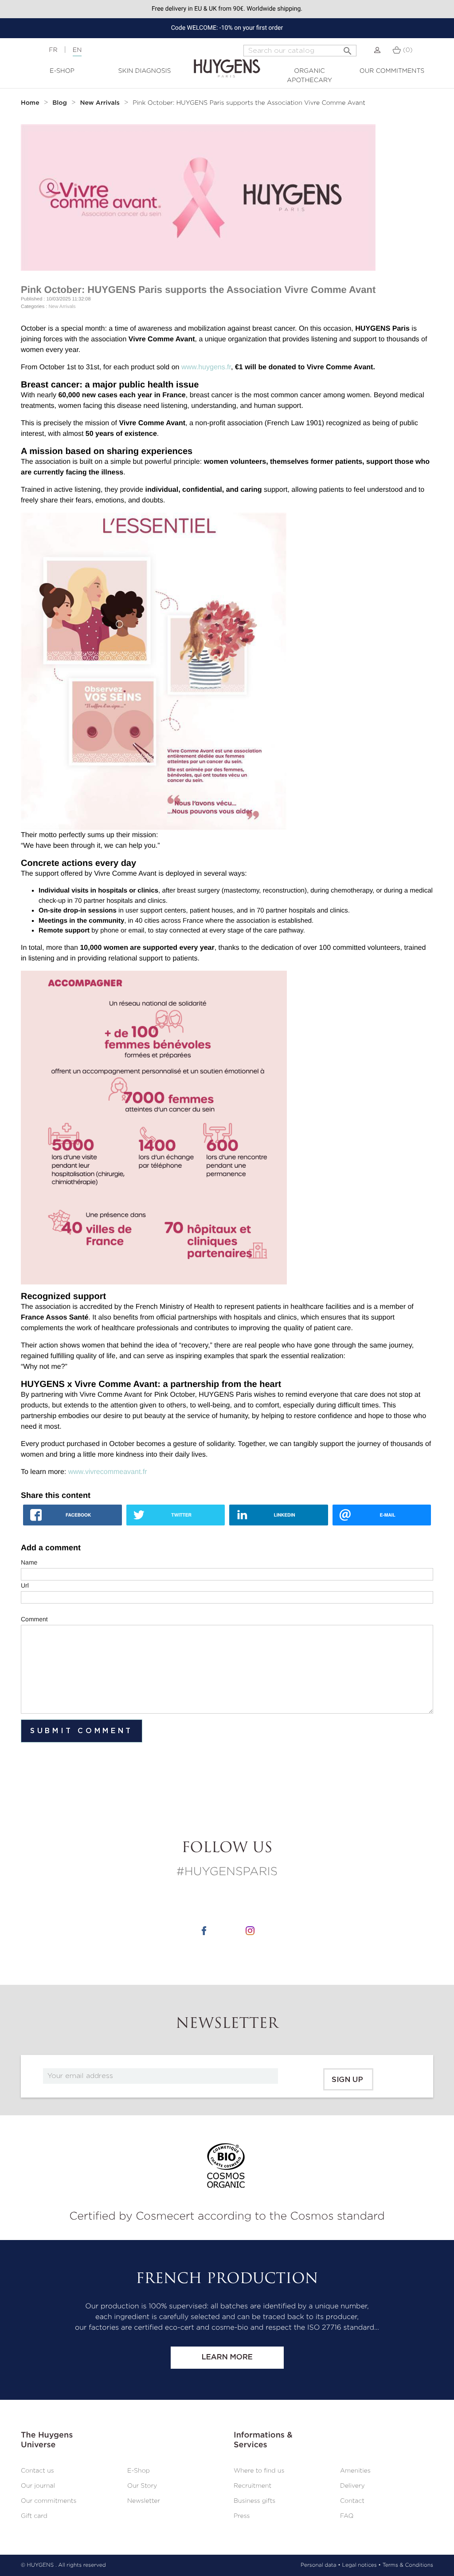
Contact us (37, 2471)
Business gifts (254, 2501)
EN (77, 50)
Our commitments (392, 71)
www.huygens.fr (206, 367)
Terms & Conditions (408, 2565)
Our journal (38, 2486)
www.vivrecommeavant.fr (108, 1472)
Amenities (355, 2471)
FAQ (347, 2516)
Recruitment (252, 2486)
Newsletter (144, 2501)
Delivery (352, 2486)
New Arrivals (62, 307)
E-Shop (62, 71)
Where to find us (259, 2471)
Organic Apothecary (309, 76)
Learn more (227, 2357)
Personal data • (321, 2565)
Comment (34, 1619)
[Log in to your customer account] (377, 50)
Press (242, 2516)
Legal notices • (362, 2565)
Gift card (34, 2516)
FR (53, 50)
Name (29, 1562)
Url (25, 1585)
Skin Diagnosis (145, 71)
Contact (352, 2501)
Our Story (142, 2486)
